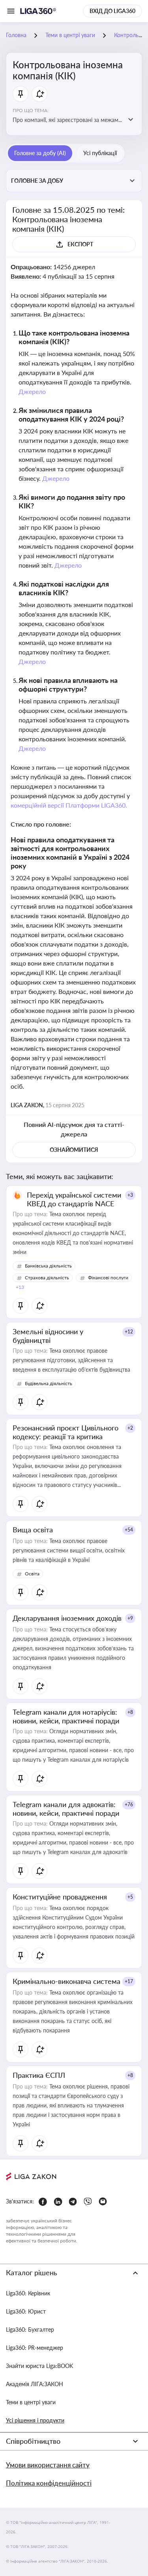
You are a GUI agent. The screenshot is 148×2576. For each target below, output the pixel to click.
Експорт (80, 244)
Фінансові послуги (108, 1278)
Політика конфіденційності (49, 2483)
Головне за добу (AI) (40, 153)
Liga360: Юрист (26, 2311)
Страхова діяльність (47, 1278)
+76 (129, 1805)
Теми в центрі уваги (31, 2402)
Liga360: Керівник (28, 2293)
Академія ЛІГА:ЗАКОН (35, 2384)
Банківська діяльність (48, 1266)
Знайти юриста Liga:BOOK (39, 2366)
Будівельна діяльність (49, 1383)
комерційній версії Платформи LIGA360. (69, 805)
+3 (130, 1195)
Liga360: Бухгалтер (30, 2329)
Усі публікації (100, 153)
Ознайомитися (74, 1150)
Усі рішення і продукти (35, 2420)
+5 (130, 1897)
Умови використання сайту (48, 2465)
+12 (129, 1332)
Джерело (32, 391)
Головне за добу (37, 181)
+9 (130, 1618)
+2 (130, 1428)
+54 (129, 1530)
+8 (130, 1712)
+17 (129, 1981)
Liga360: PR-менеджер (35, 2348)
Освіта (32, 1574)
